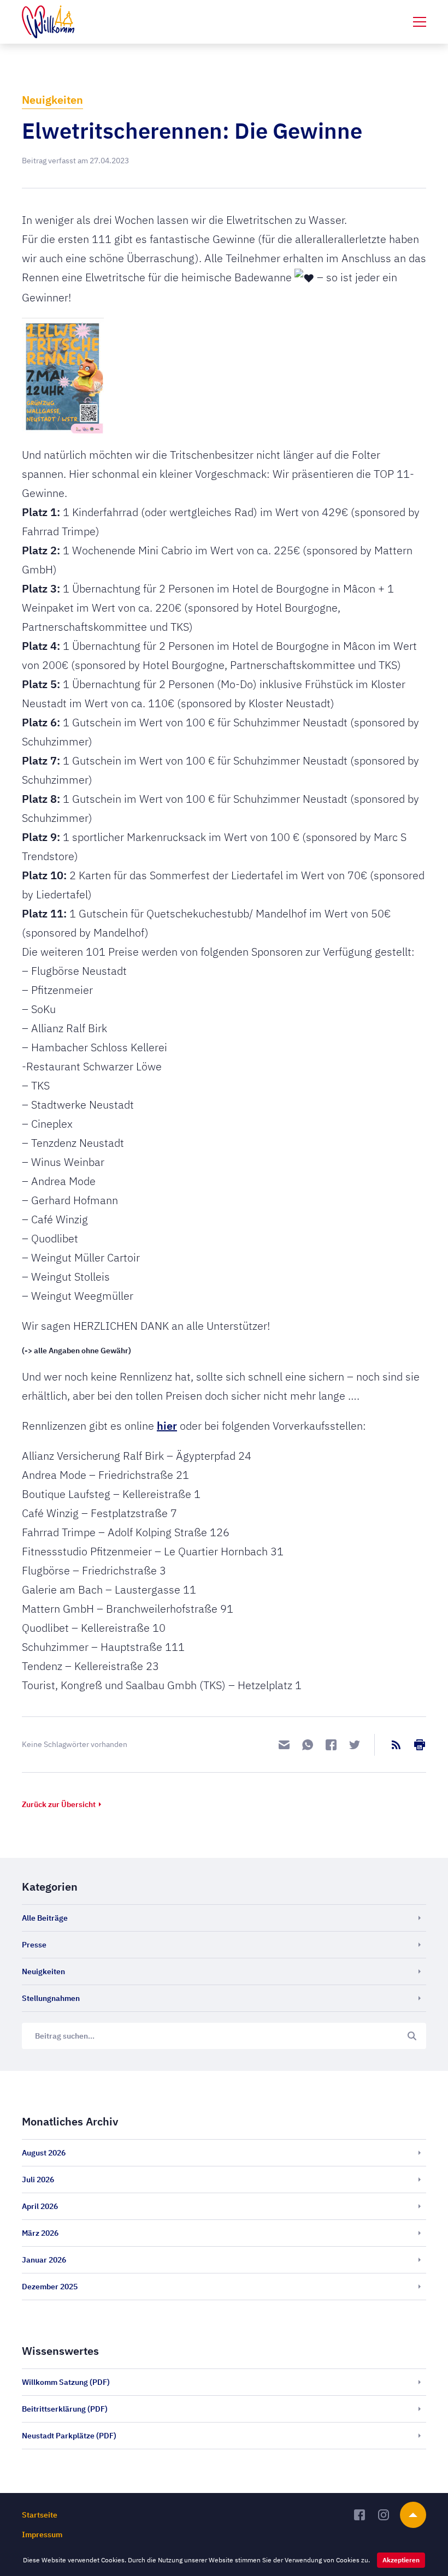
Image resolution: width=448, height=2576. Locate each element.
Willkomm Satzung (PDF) (66, 2382)
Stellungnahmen (51, 1998)
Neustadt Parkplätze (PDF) (69, 2436)
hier (167, 1426)
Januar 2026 (44, 2260)
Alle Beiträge (45, 1918)
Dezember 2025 (50, 2287)
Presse (34, 1945)
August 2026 (44, 2153)
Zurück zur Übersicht (59, 1804)
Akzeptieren (401, 2560)
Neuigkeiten (52, 100)
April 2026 (40, 2206)
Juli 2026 (38, 2180)
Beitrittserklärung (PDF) (65, 2409)
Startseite (40, 2515)
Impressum (42, 2534)
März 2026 (40, 2233)
